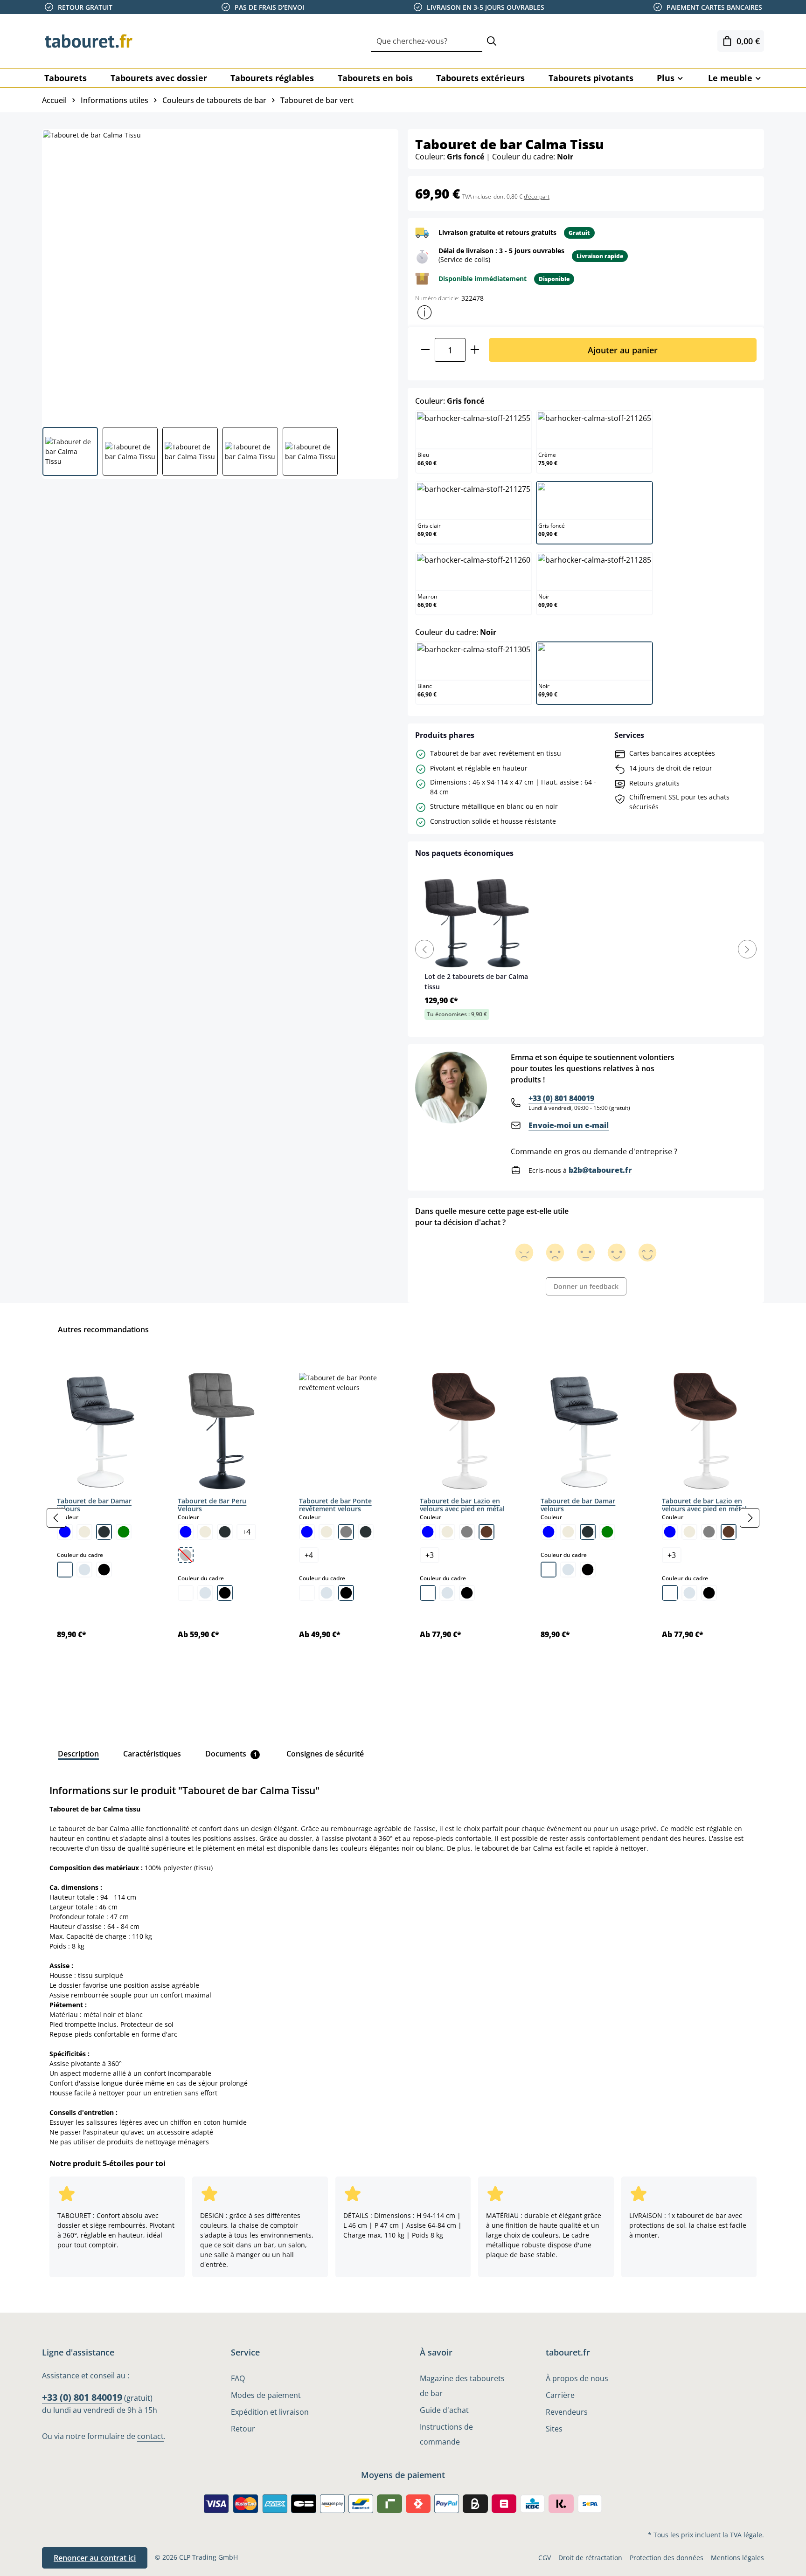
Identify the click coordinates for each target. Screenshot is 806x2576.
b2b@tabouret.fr (600, 1170)
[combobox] (427, 41)
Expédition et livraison (270, 2412)
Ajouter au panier (623, 350)
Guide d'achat (444, 2410)
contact (150, 2436)
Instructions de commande (446, 2434)
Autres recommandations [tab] (103, 1329)
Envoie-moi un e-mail (569, 1125)
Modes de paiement (266, 2395)
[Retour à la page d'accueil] (89, 41)
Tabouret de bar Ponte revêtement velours (335, 1505)
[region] (403, 1518)
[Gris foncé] (104, 1532)
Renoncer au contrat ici (95, 2558)
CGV (545, 2558)
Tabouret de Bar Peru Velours (212, 1505)
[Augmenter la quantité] (475, 350)
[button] (424, 312)
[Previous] (424, 949)
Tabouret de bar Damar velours (94, 1505)
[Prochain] (750, 1518)
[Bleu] (65, 1532)
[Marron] (486, 1532)
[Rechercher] (492, 41)
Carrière (560, 2395)
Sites (554, 2429)
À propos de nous (577, 2378)
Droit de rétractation (590, 2558)
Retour (243, 2429)
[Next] (747, 949)
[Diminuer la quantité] (425, 350)
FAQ (238, 2378)
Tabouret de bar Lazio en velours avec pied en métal (462, 1505)
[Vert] (124, 1532)
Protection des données (667, 2558)
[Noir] (104, 1570)
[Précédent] (56, 1518)
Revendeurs (567, 2412)
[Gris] (346, 1532)
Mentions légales (737, 2558)
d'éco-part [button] (537, 196)
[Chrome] (84, 1570)
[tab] (78, 1754)
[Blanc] (65, 1570)
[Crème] (84, 1532)
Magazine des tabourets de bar (462, 2386)
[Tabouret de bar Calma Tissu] (220, 275)
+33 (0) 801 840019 (561, 1098)
